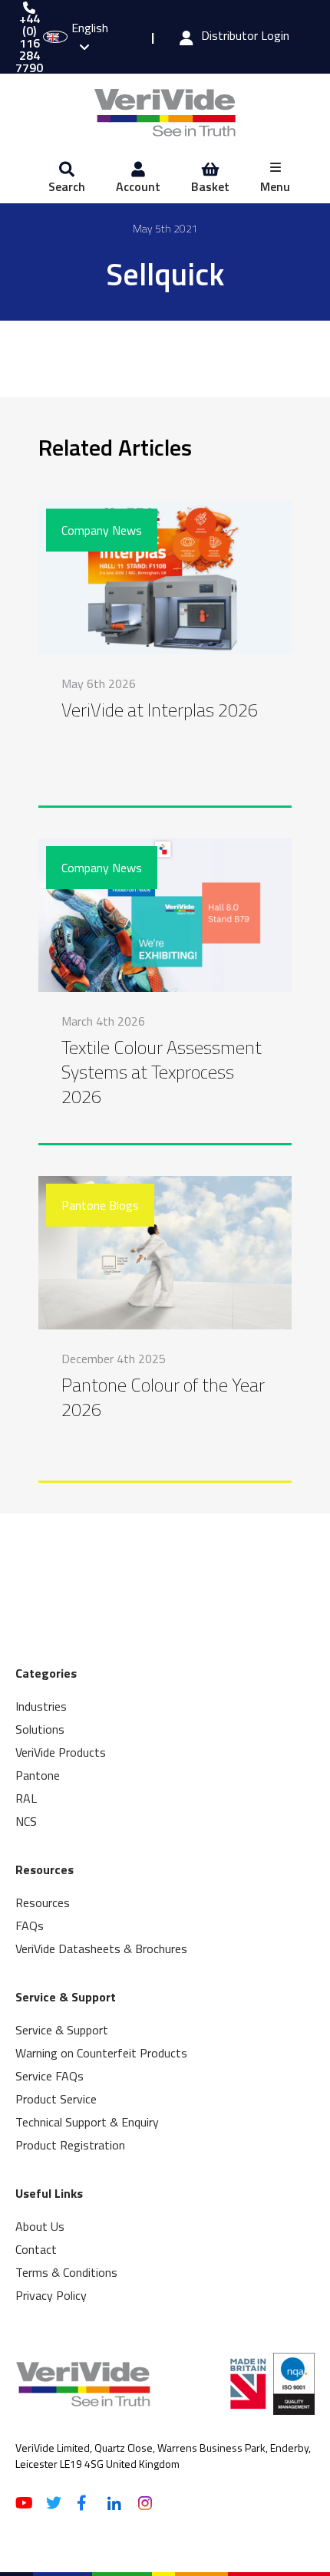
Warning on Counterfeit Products (101, 2053)
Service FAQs (49, 2076)
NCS (26, 1821)
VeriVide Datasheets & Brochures (101, 1948)
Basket (210, 186)
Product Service (56, 2099)
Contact (36, 2249)
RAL (26, 1798)
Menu (275, 186)
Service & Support (62, 2030)
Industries (41, 1706)
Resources (43, 1902)
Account (138, 186)
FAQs (30, 1925)
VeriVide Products (61, 1752)
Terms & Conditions (66, 2272)
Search (67, 186)
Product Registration (70, 2145)
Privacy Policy (51, 2295)
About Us (40, 2226)
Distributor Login (245, 37)
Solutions (40, 1729)
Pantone (38, 1775)
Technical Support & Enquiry (87, 2122)
